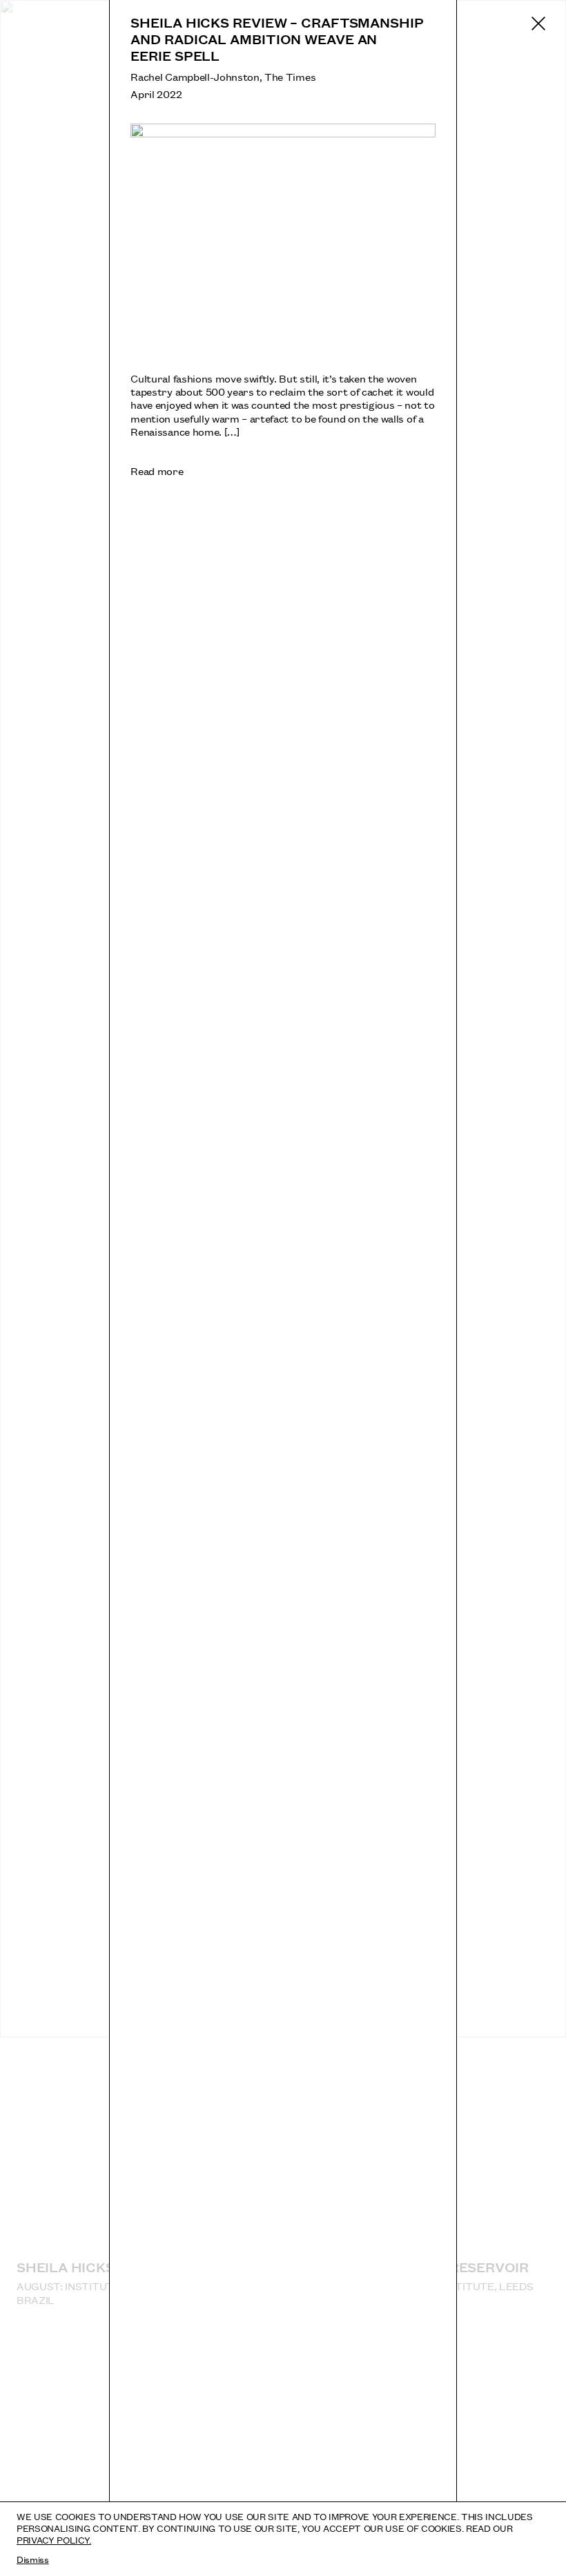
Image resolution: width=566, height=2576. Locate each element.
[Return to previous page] (538, 23)
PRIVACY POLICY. (54, 2539)
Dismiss (33, 2559)
